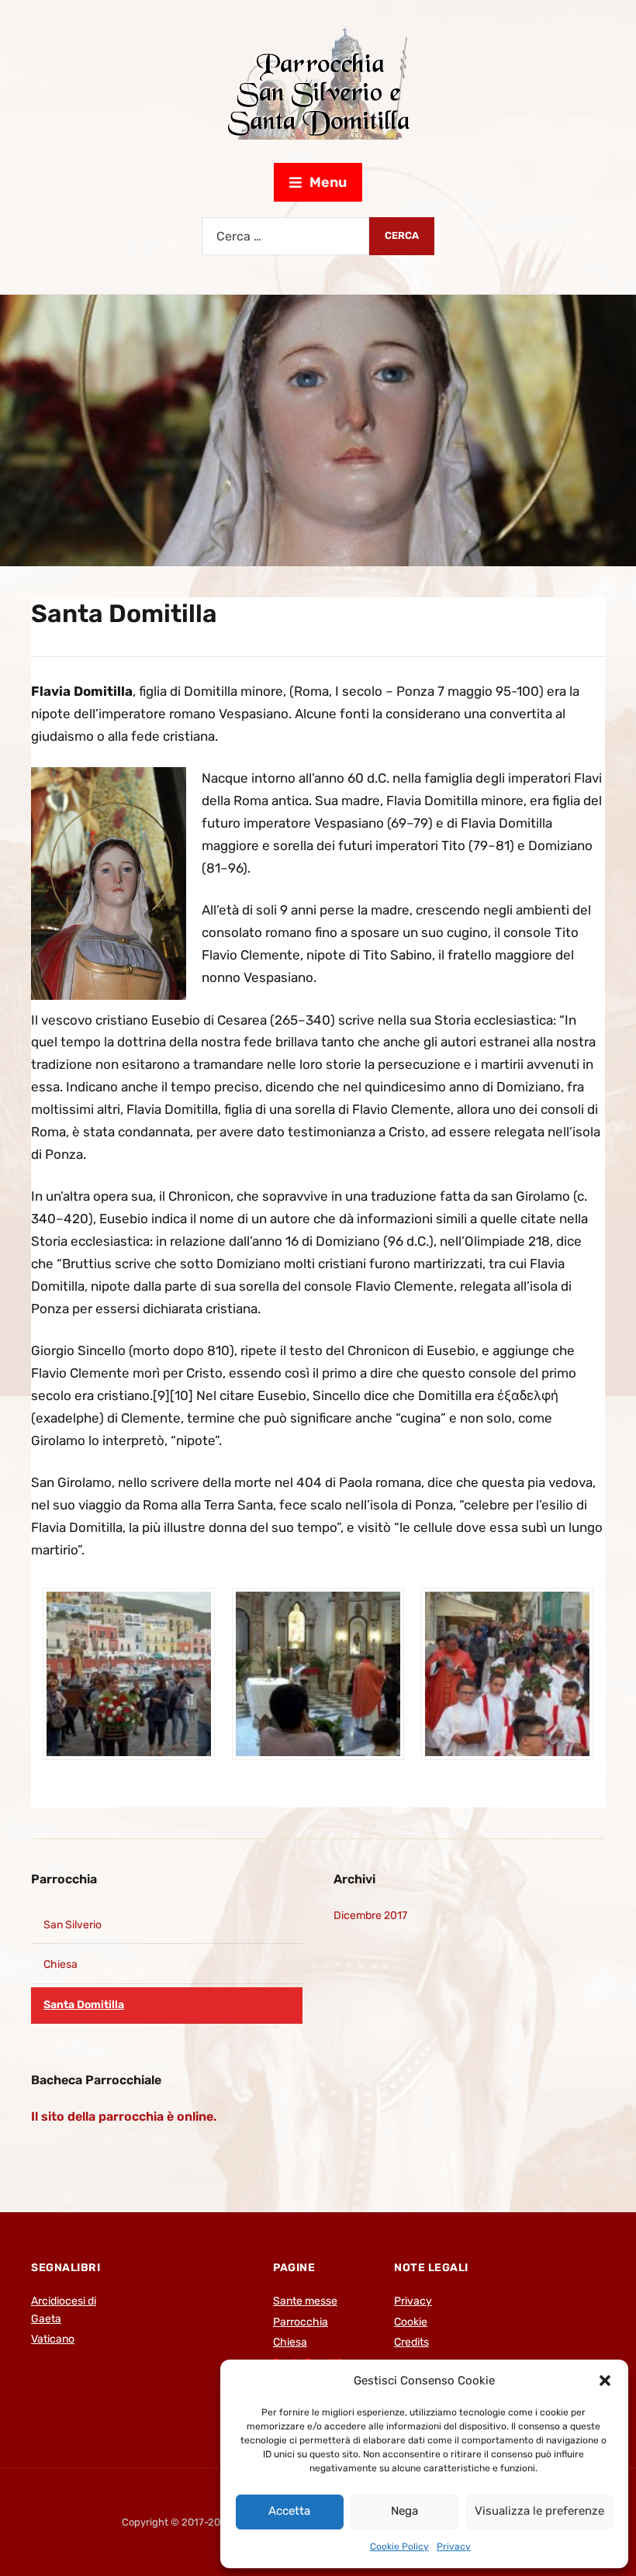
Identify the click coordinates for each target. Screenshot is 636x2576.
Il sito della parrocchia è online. (124, 2116)
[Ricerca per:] (285, 236)
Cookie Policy (399, 2547)
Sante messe (305, 2301)
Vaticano (53, 2339)
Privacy (454, 2547)
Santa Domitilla (84, 2005)
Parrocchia (64, 1879)
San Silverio (73, 1925)
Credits (411, 2342)
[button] (605, 2381)
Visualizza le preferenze (539, 2511)
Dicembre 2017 (370, 1916)
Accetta (289, 2511)
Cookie (411, 2322)
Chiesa (60, 1964)
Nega (404, 2511)
